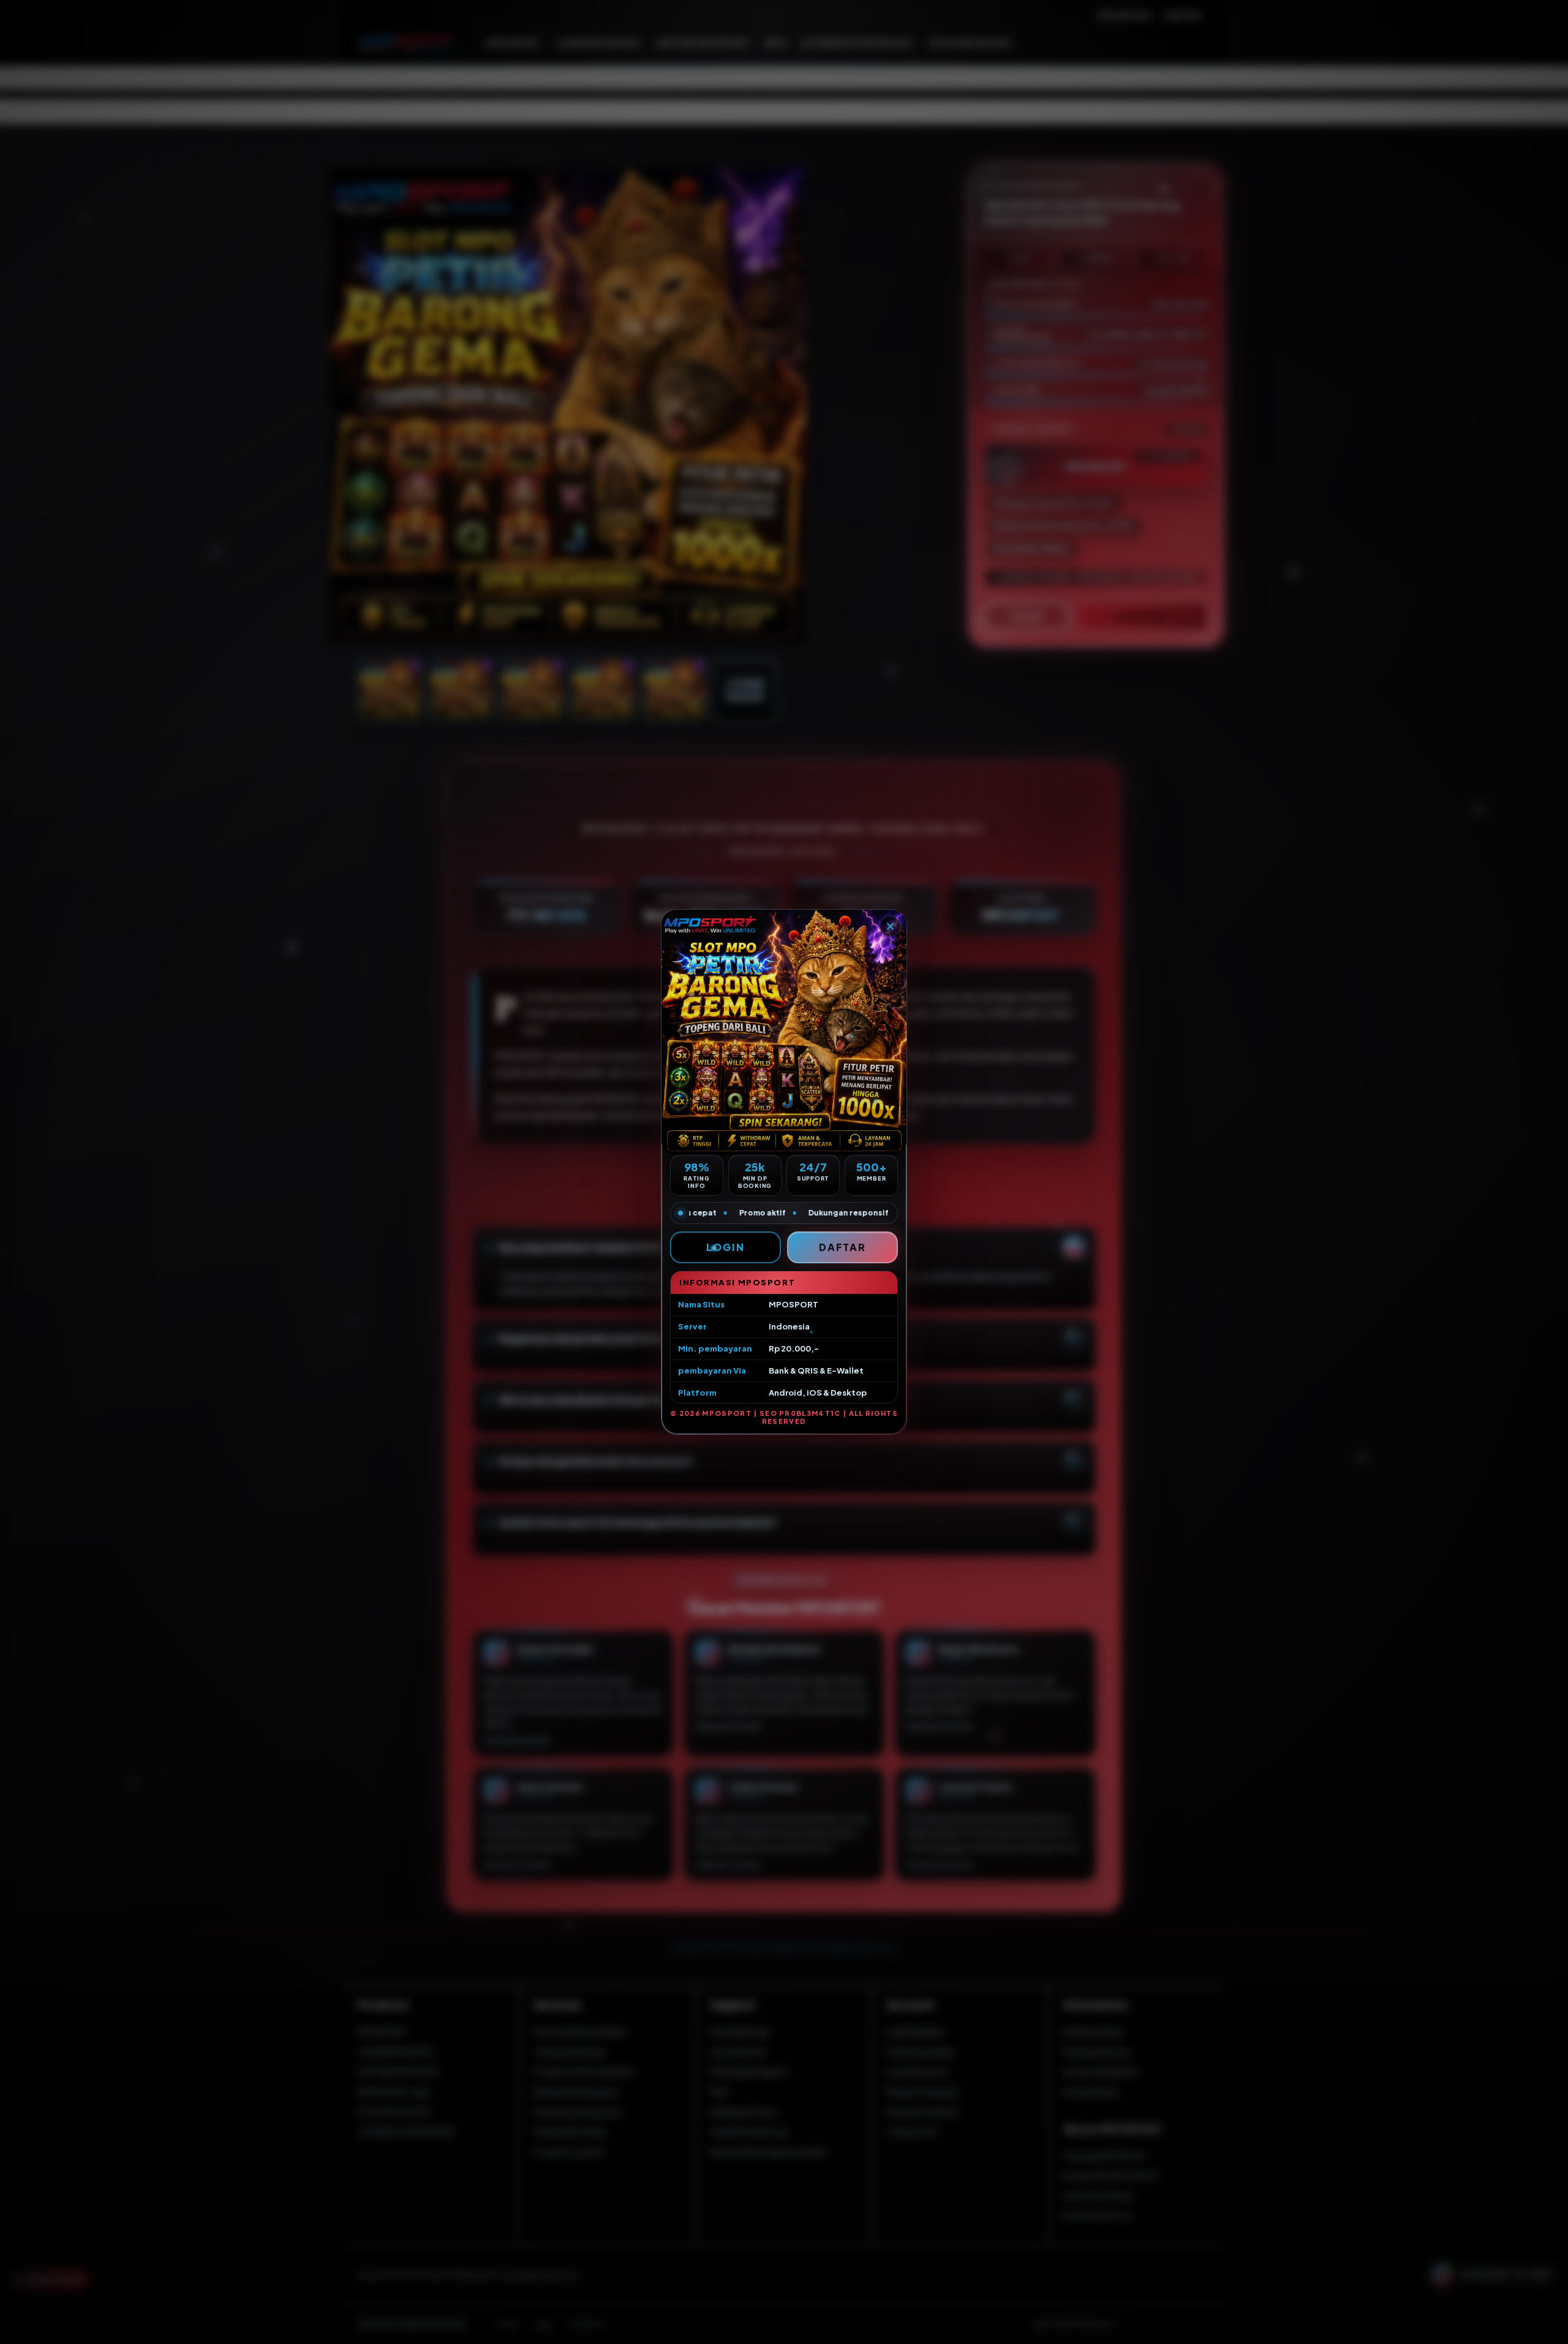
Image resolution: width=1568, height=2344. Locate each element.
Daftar (843, 1247)
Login (726, 1247)
